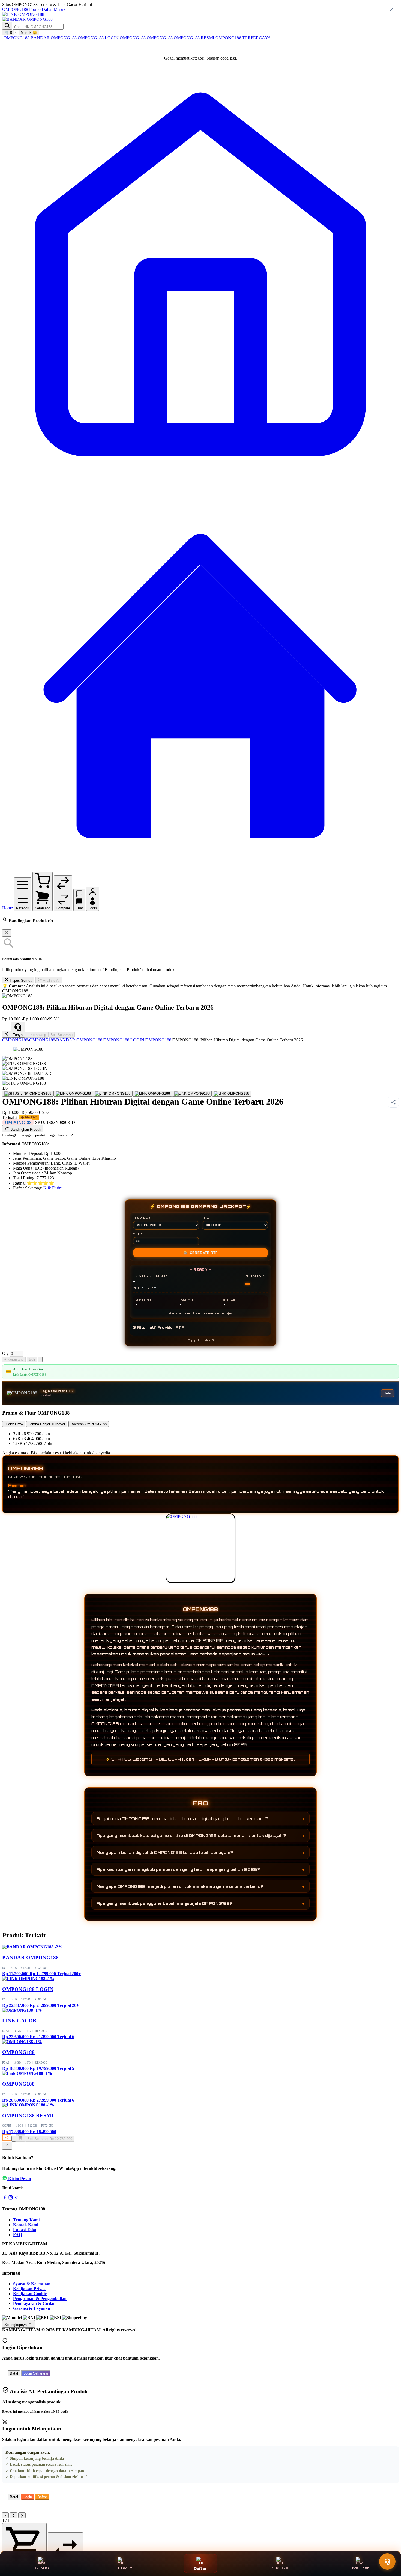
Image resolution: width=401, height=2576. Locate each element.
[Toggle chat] (387, 2562)
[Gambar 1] (28, 1094)
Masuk (60, 9)
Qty (5, 1353)
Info (388, 1393)
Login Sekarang (36, 2373)
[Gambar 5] (192, 1094)
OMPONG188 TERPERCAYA (243, 38)
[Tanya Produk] (40, 1359)
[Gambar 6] (231, 1094)
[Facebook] (5, 2198)
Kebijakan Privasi (30, 2289)
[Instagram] (11, 2198)
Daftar (47, 9)
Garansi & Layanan (32, 2308)
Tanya (18, 1035)
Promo (35, 9)
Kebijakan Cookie (30, 2294)
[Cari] (7, 26)
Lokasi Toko (25, 2230)
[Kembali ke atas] (7, 2146)
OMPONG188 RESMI (194, 38)
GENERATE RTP (200, 1253)
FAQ (18, 2235)
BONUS (42, 2568)
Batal (14, 2373)
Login (28, 2497)
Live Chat (359, 2568)
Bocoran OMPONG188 (89, 1424)
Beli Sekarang (62, 1035)
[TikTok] (17, 2198)
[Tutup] (7, 933)
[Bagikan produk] (7, 1034)
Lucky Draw (14, 1424)
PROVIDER (141, 1218)
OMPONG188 (15, 9)
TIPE (206, 1218)
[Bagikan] (7, 2138)
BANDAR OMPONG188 (54, 38)
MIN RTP (140, 1234)
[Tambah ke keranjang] (20, 2138)
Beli (32, 1359)
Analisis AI (51, 980)
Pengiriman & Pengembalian (40, 2298)
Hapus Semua (20, 980)
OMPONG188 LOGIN (99, 38)
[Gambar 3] (113, 1094)
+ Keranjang (37, 1035)
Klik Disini (53, 1188)
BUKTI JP (280, 2568)
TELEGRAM (121, 2568)
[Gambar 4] (152, 1094)
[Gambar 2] (73, 1094)
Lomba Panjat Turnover (47, 1424)
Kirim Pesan (20, 2179)
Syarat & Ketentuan (32, 2284)
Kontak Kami (26, 2225)
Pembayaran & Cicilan (34, 2303)
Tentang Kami (26, 2220)
